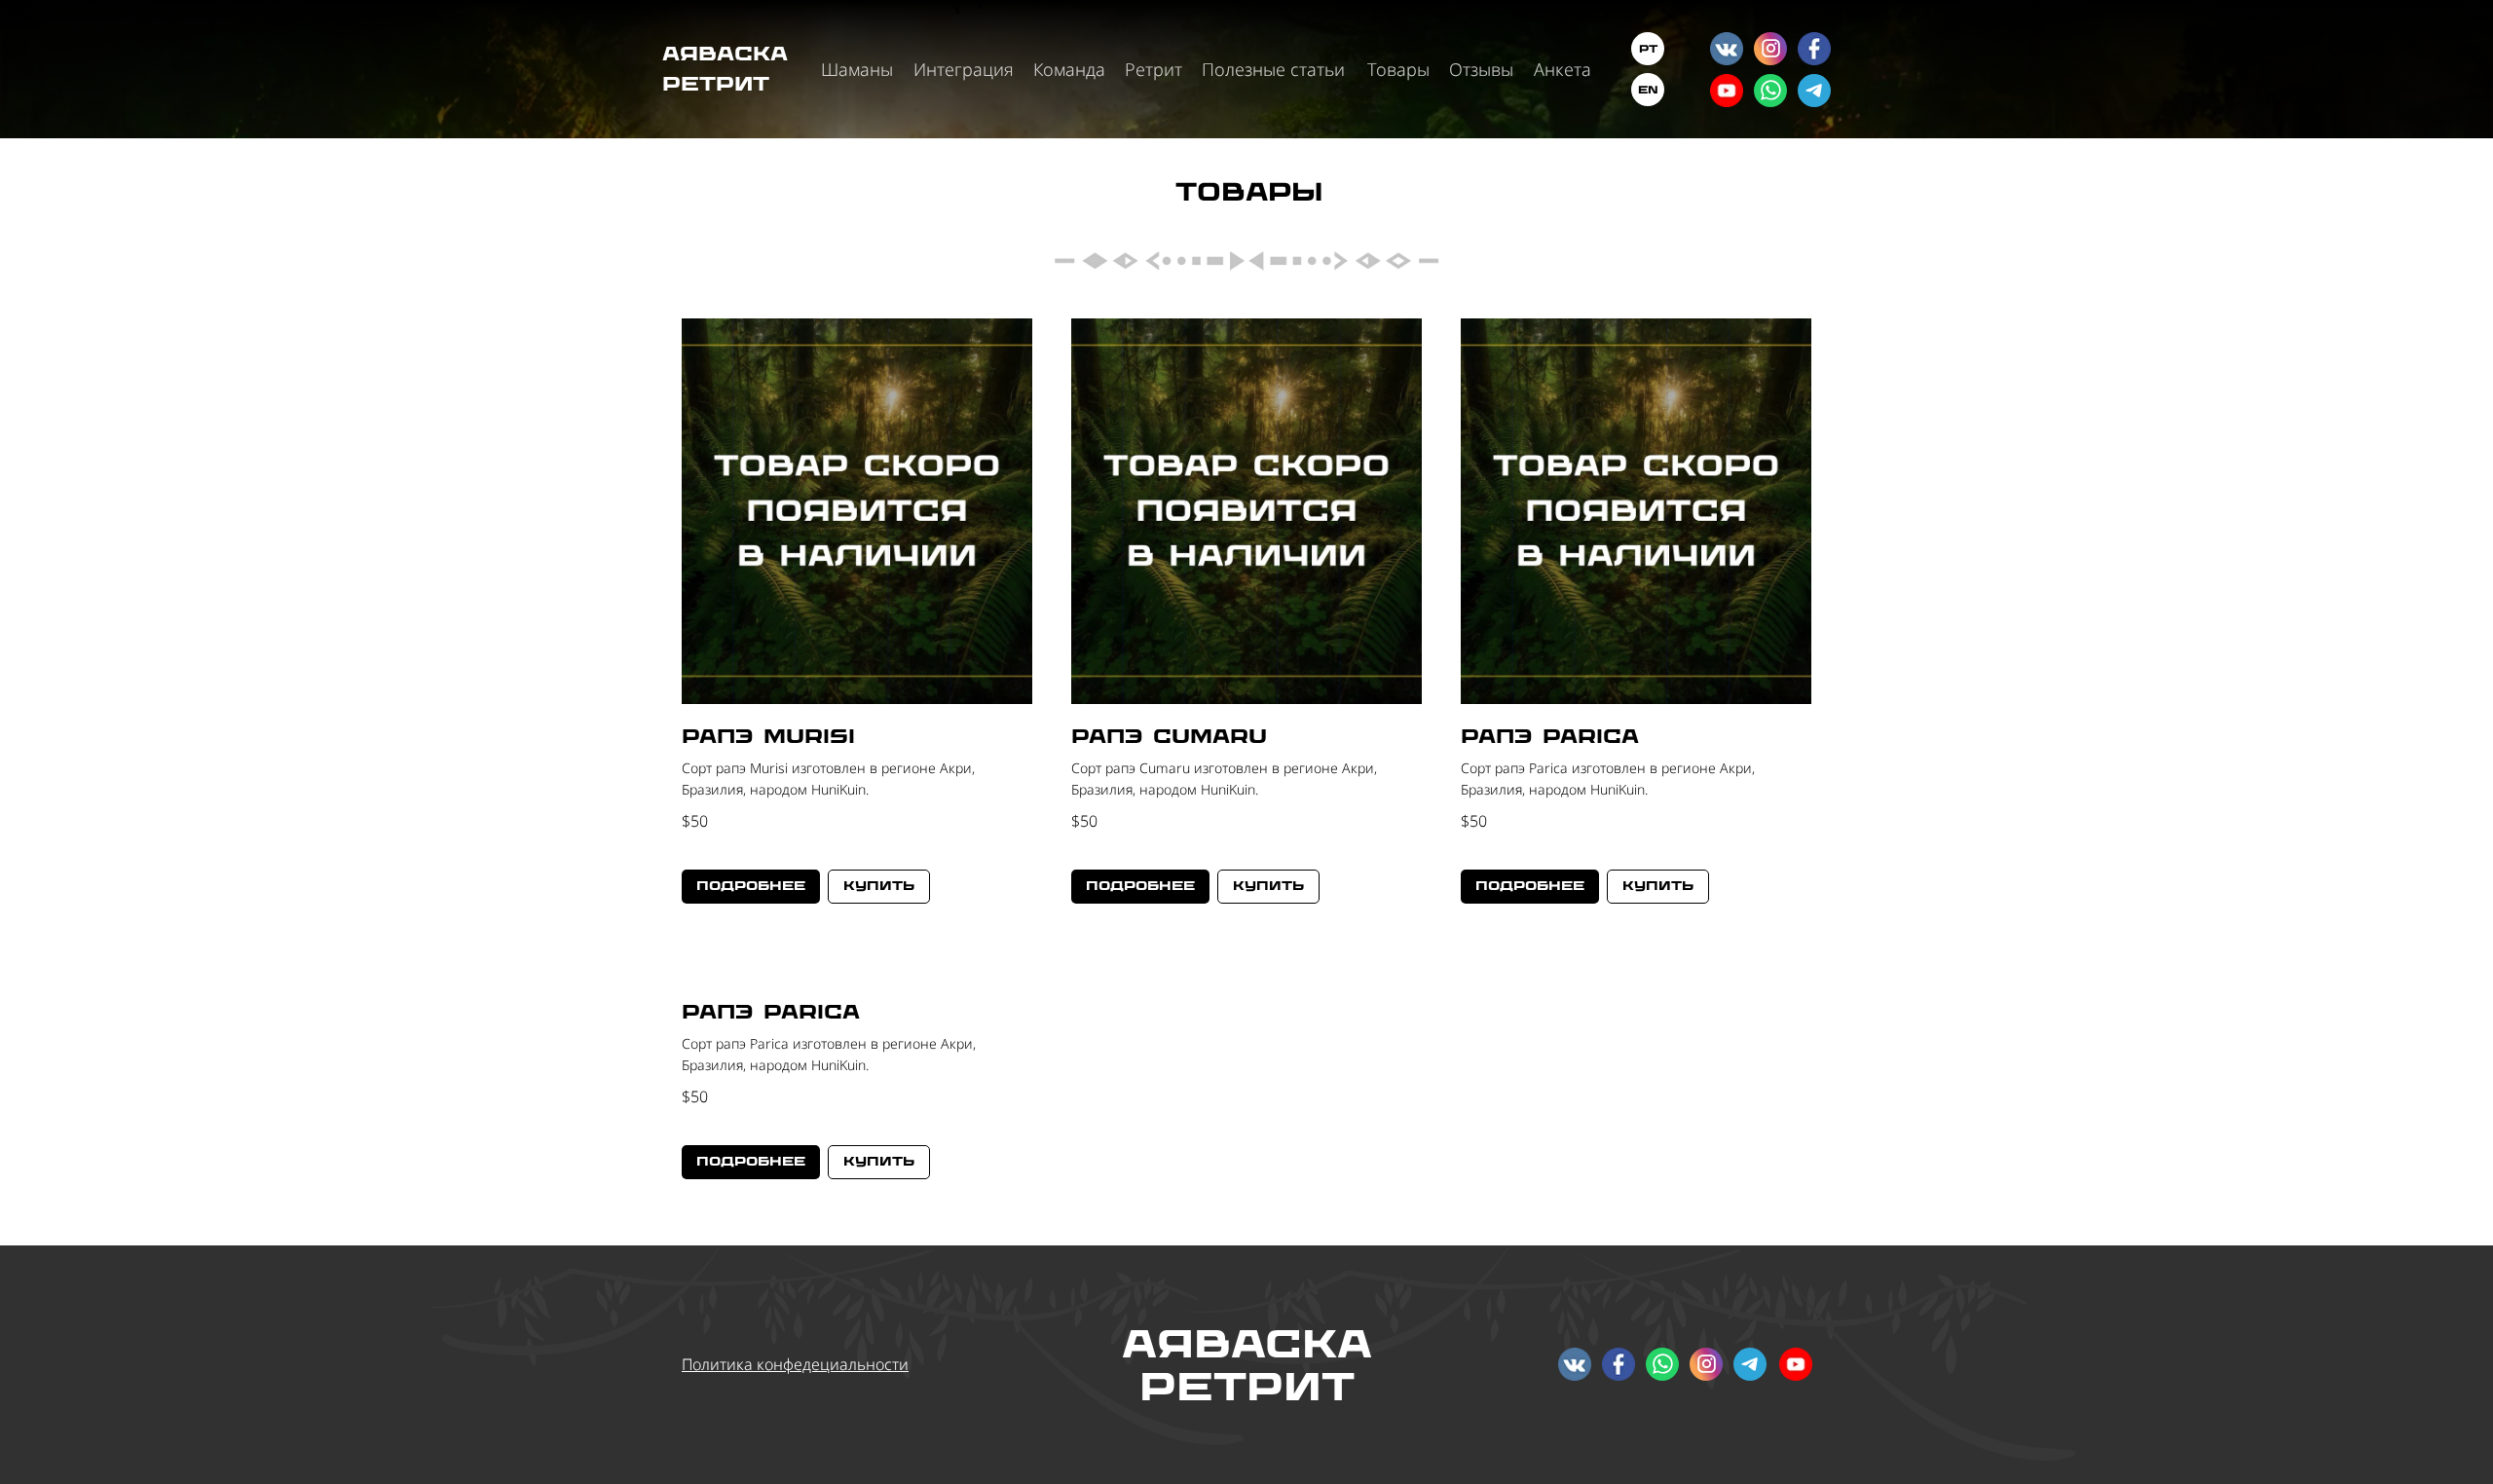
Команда (1069, 69)
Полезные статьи (1273, 69)
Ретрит (1153, 69)
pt (1648, 49)
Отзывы (1481, 69)
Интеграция (964, 69)
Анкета (1563, 69)
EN (1648, 90)
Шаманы (857, 69)
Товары (1398, 69)
